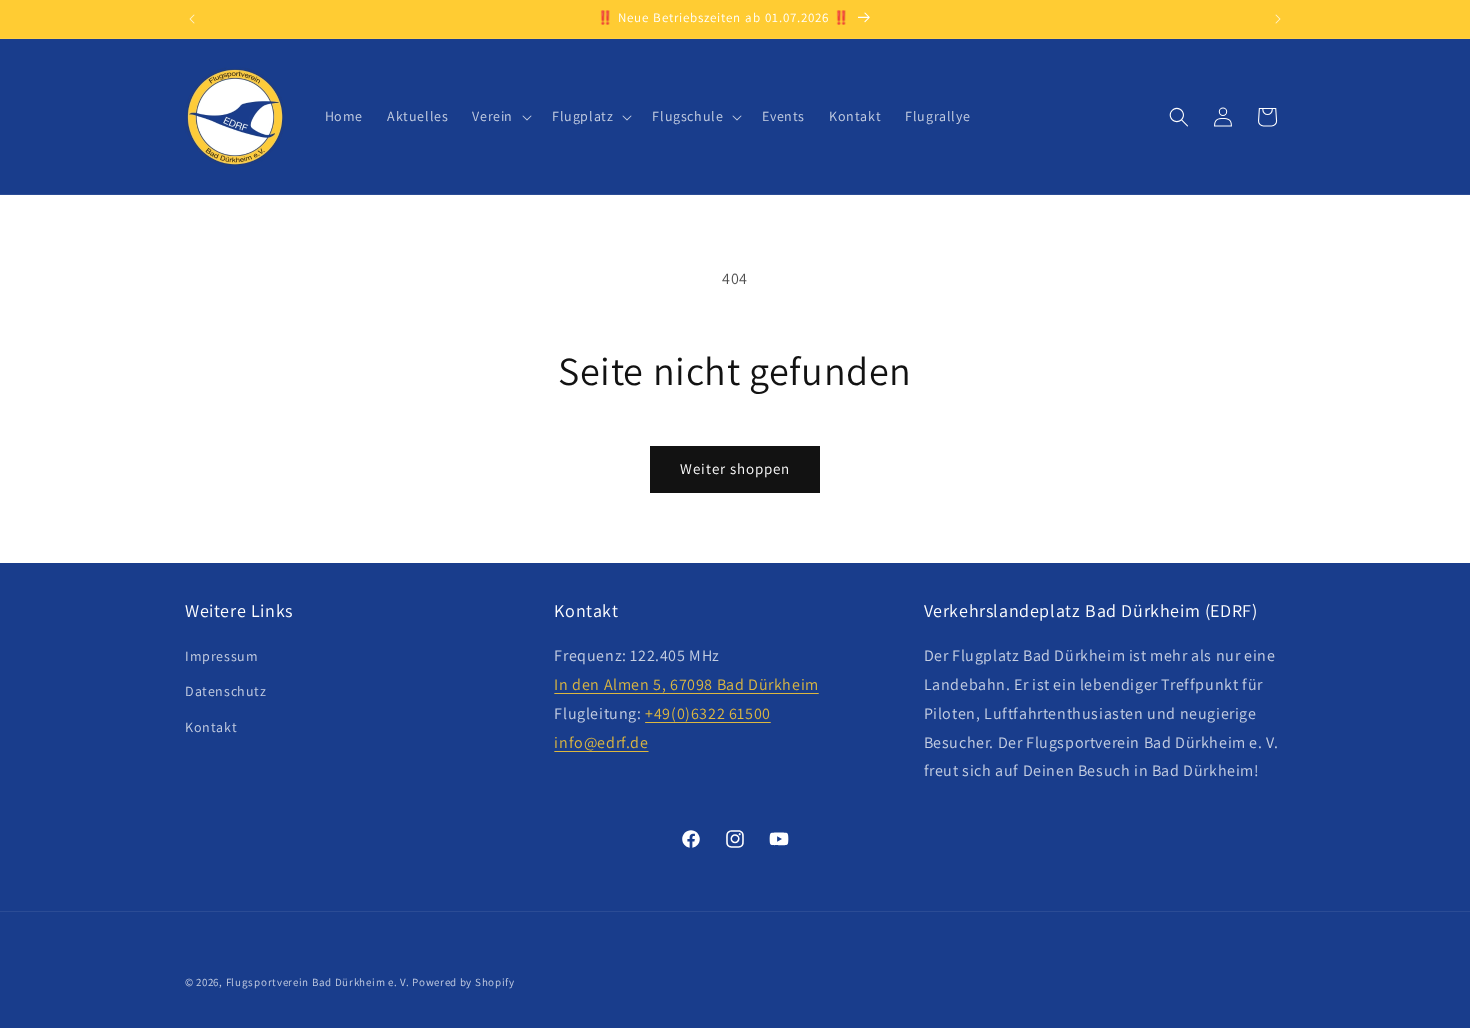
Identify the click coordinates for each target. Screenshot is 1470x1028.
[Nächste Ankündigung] (1278, 19)
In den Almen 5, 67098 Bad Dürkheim (686, 684)
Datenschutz (226, 692)
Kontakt (211, 727)
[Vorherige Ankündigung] (192, 19)
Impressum (221, 657)
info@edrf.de (601, 742)
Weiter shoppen (735, 468)
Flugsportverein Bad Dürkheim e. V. (318, 982)
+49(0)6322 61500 (708, 713)
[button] (500, 116)
